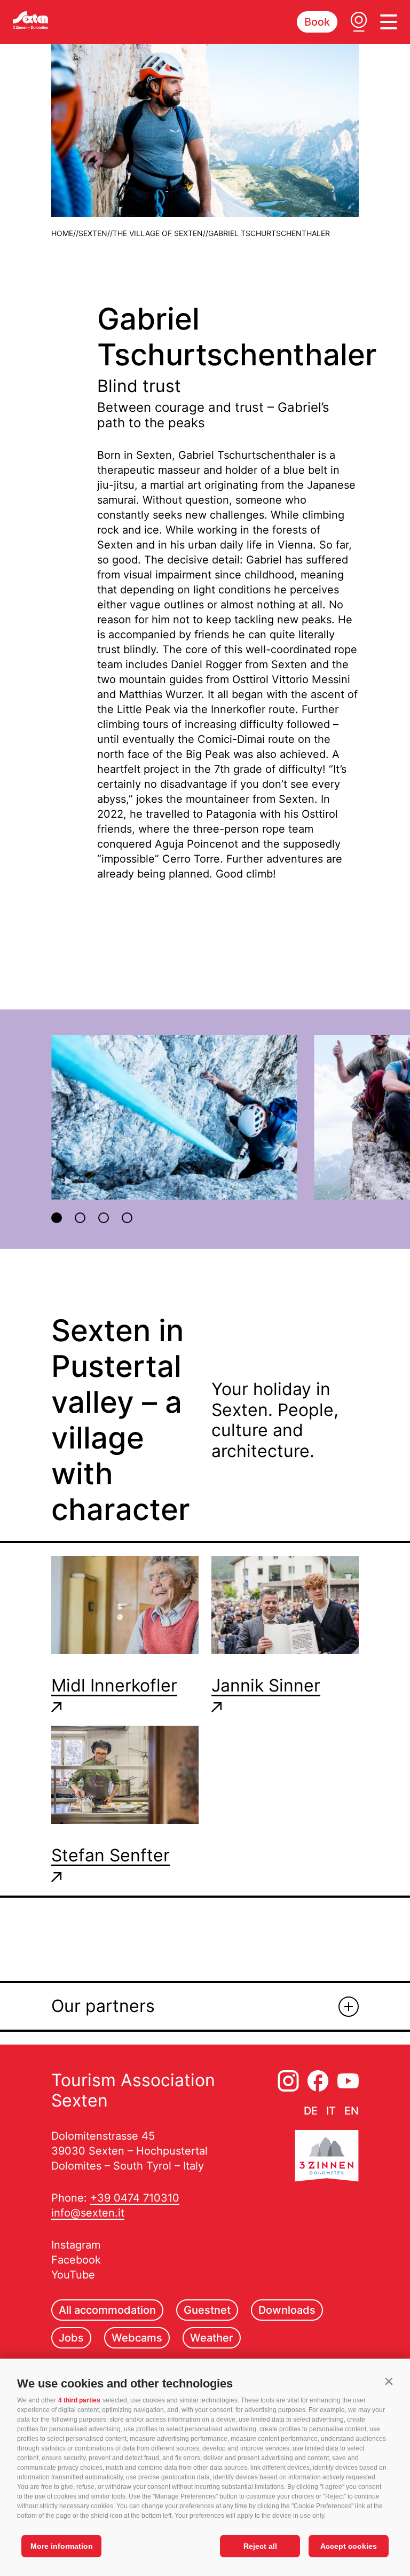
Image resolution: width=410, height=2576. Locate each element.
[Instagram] (288, 2081)
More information (62, 2546)
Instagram (76, 2245)
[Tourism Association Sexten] (30, 20)
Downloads (287, 2310)
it (331, 2111)
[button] (389, 2381)
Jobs (71, 2338)
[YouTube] (348, 2081)
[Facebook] (318, 2081)
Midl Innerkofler (114, 1686)
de (311, 2111)
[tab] (57, 1218)
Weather (212, 2338)
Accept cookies (349, 2546)
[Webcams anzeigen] (359, 22)
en (352, 2111)
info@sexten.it (88, 2213)
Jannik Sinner (266, 1686)
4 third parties (79, 2400)
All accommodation (107, 2310)
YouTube (73, 2275)
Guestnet (207, 2310)
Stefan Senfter (111, 1855)
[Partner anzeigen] (349, 2007)
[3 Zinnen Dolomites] (327, 2158)
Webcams (137, 2338)
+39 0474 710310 (135, 2198)
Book (317, 22)
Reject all (260, 2546)
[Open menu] (389, 22)
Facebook (76, 2260)
